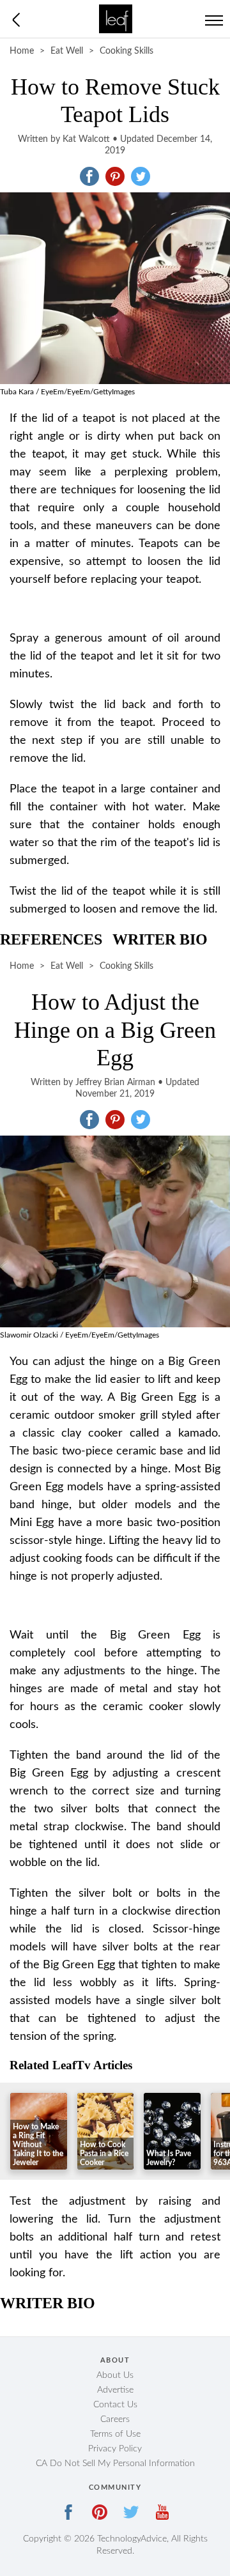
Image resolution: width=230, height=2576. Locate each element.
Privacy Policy (115, 2449)
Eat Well (67, 51)
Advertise (115, 2390)
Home (22, 51)
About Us (115, 2375)
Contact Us (115, 2405)
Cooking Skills (126, 51)
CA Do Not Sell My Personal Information (115, 2464)
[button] (89, 176)
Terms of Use (115, 2434)
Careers (115, 2419)
